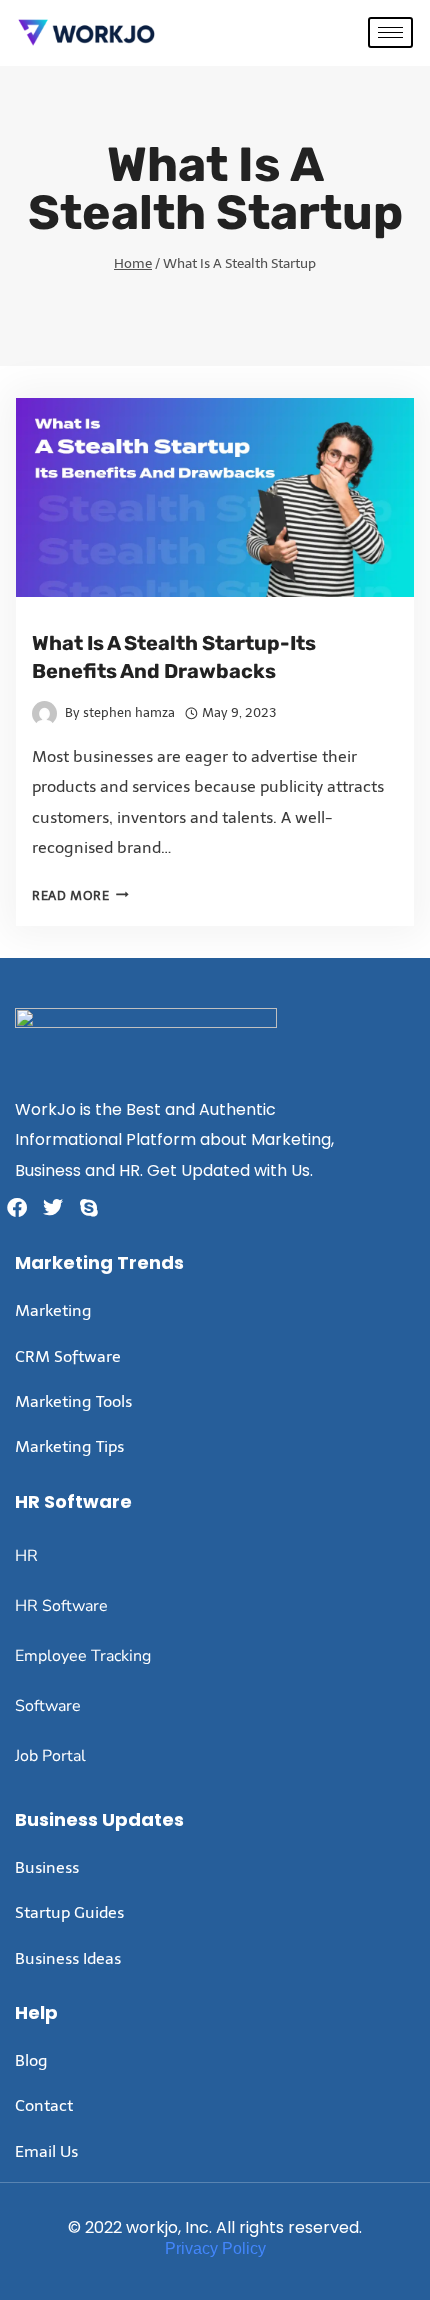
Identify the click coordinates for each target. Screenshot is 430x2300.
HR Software (61, 1606)
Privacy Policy (215, 2248)
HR (26, 1556)
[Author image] (44, 713)
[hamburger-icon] (390, 32)
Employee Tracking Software (83, 1681)
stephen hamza (129, 712)
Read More (80, 895)
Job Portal (50, 1756)
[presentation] (215, 497)
